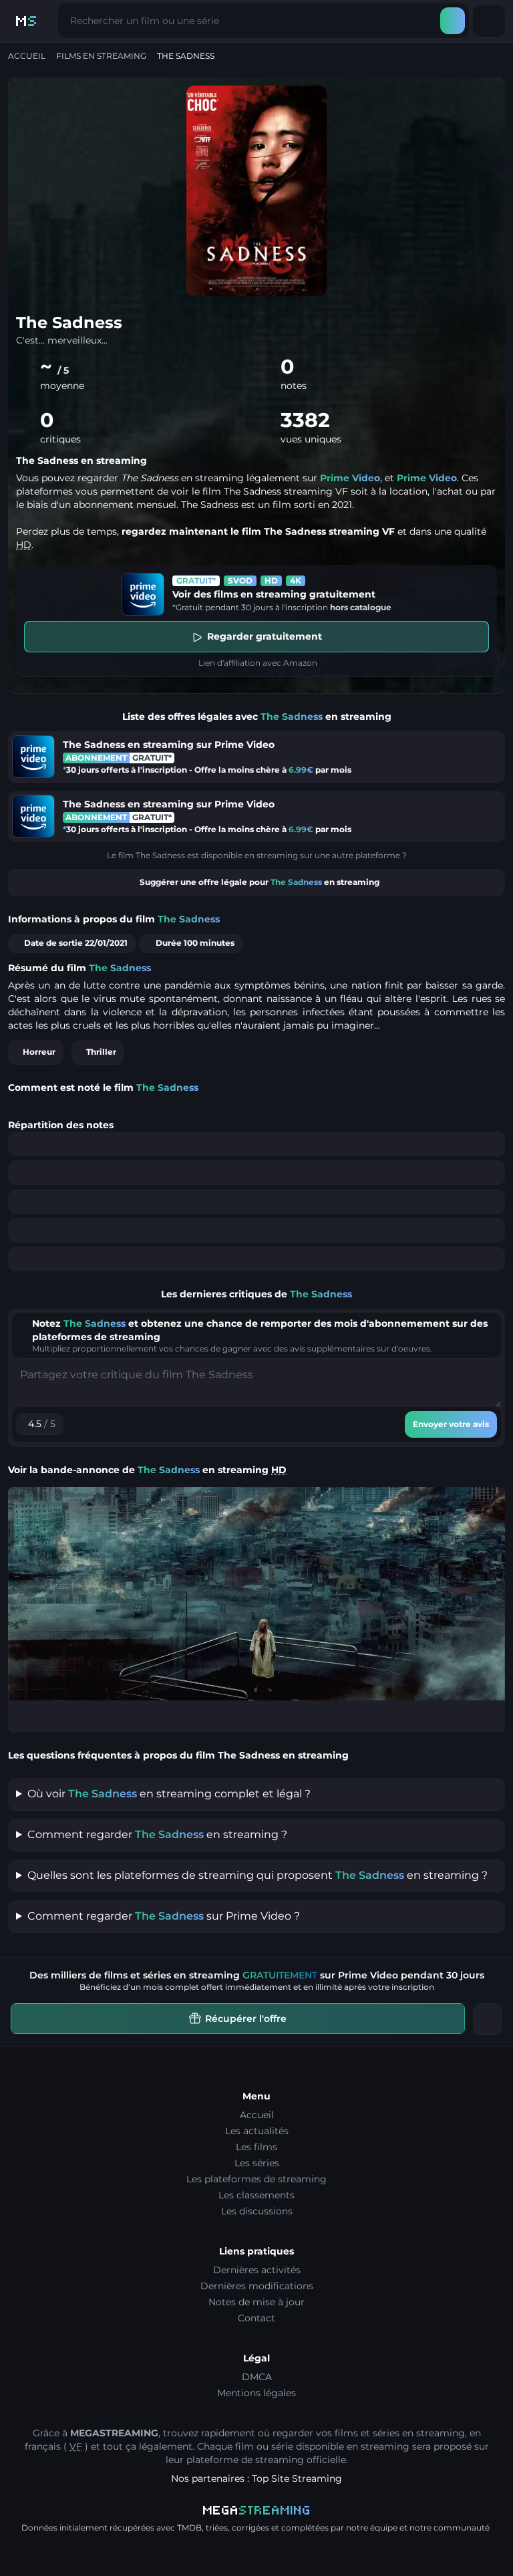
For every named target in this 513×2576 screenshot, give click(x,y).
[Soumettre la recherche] (453, 21)
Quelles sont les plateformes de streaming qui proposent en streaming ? (258, 1875)
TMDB (189, 2528)
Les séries (257, 2163)
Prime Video (350, 478)
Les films (256, 2147)
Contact (256, 2318)
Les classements (256, 2195)
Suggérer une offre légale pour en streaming (260, 882)
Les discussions (257, 2211)
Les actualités (257, 2131)
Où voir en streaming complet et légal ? (169, 1794)
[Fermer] (488, 2019)
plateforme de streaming (245, 2460)
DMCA (257, 2377)
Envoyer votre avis (451, 1424)
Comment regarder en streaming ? (157, 1834)
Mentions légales (256, 2393)
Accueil (27, 56)
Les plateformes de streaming (256, 2179)
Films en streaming (101, 56)
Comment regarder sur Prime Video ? (164, 1916)
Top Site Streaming (297, 2478)
